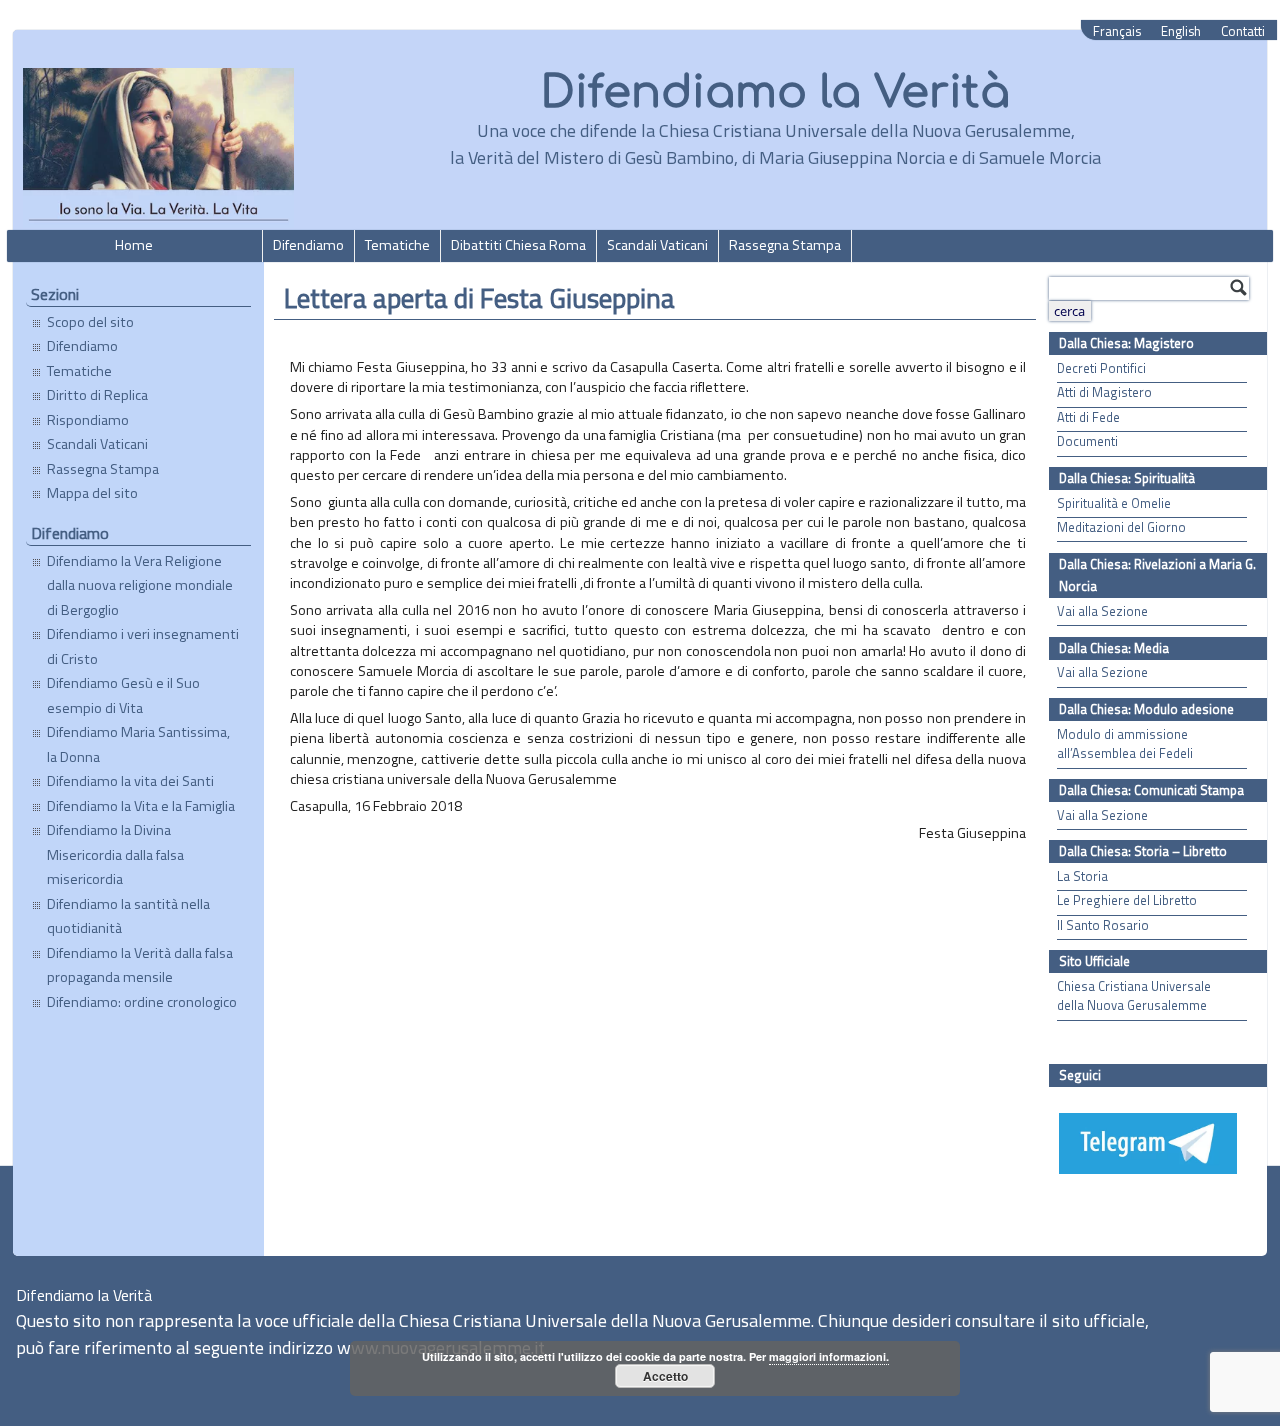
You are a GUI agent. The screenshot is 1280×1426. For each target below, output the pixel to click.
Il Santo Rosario (1103, 925)
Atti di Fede (1088, 417)
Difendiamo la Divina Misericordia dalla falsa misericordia (115, 854)
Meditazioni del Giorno (1121, 527)
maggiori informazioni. (829, 1356)
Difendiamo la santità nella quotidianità (128, 916)
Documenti (1087, 441)
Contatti (1243, 31)
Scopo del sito (90, 322)
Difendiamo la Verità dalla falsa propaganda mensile (140, 965)
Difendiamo (308, 245)
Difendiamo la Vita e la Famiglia (141, 806)
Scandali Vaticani (657, 245)
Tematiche (397, 245)
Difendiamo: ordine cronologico (142, 1002)
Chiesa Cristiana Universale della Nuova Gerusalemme (1134, 996)
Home (134, 245)
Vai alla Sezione (1102, 611)
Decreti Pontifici (1101, 368)
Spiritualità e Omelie (1114, 503)
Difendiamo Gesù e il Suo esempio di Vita (123, 695)
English (1181, 31)
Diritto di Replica (97, 395)
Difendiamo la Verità (775, 92)
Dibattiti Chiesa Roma (518, 245)
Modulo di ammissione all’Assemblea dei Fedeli (1125, 744)
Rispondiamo (88, 420)
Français (1117, 31)
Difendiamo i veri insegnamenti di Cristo (143, 646)
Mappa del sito (92, 493)
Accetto (665, 1376)
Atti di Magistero (1104, 392)
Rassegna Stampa (785, 245)
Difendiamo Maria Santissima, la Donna (138, 744)
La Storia (1082, 876)
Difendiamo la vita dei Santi (130, 781)
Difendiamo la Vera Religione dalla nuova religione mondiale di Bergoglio (140, 585)
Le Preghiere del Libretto (1127, 900)
